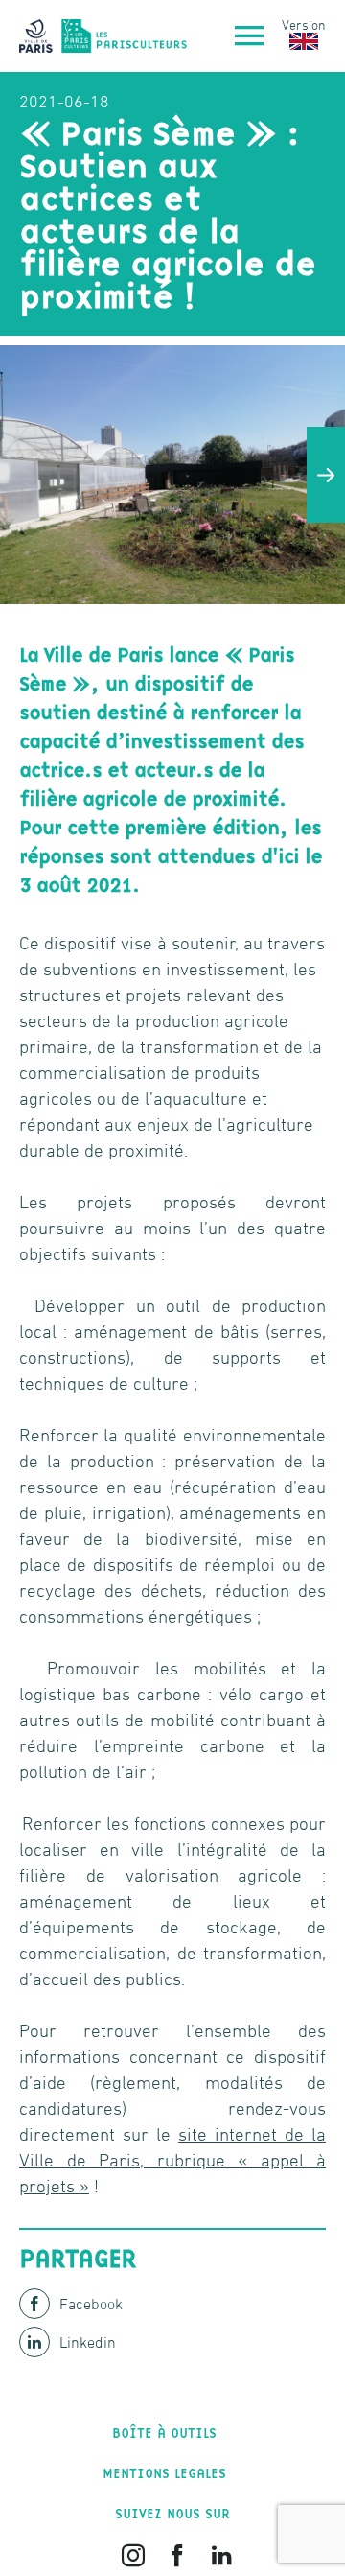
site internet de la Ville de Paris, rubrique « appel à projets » (172, 2160)
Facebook (91, 2304)
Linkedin (88, 2342)
